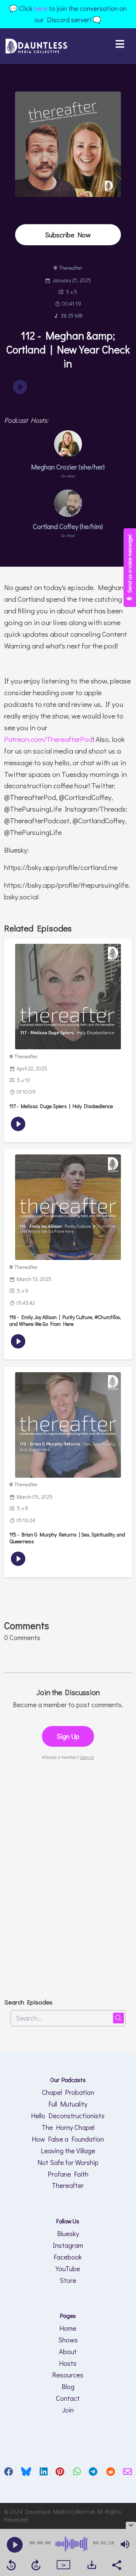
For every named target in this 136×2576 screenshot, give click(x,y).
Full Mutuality (68, 2104)
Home (68, 2328)
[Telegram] (93, 2473)
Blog (68, 2386)
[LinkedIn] (43, 2473)
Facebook (68, 2257)
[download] (92, 2565)
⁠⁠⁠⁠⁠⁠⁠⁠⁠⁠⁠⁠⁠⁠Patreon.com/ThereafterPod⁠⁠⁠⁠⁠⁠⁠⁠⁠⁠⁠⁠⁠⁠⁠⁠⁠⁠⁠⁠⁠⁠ (48, 739)
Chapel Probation (68, 2092)
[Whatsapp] (77, 2473)
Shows (68, 2340)
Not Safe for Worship (68, 2162)
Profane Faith (68, 2174)
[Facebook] (8, 2473)
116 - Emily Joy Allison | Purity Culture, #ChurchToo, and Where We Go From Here (65, 1321)
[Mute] (125, 2544)
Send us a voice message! (129, 564)
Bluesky (68, 2234)
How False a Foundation (68, 2139)
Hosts (68, 2363)
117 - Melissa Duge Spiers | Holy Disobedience (61, 1106)
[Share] (116, 2564)
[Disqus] (68, 1879)
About (68, 2351)
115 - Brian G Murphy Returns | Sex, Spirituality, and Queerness (67, 1538)
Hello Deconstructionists (68, 2116)
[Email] (127, 2473)
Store (68, 2280)
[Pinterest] (60, 2473)
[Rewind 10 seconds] (11, 2565)
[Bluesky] (26, 2473)
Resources (68, 2375)
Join (68, 2410)
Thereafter (68, 2185)
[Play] (15, 2545)
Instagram (68, 2245)
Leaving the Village (68, 2151)
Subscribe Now (68, 235)
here (41, 8)
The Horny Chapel (68, 2127)
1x (63, 2565)
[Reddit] (110, 2473)
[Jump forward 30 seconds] (36, 2565)
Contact (68, 2398)
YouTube (68, 2269)
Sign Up (68, 1736)
